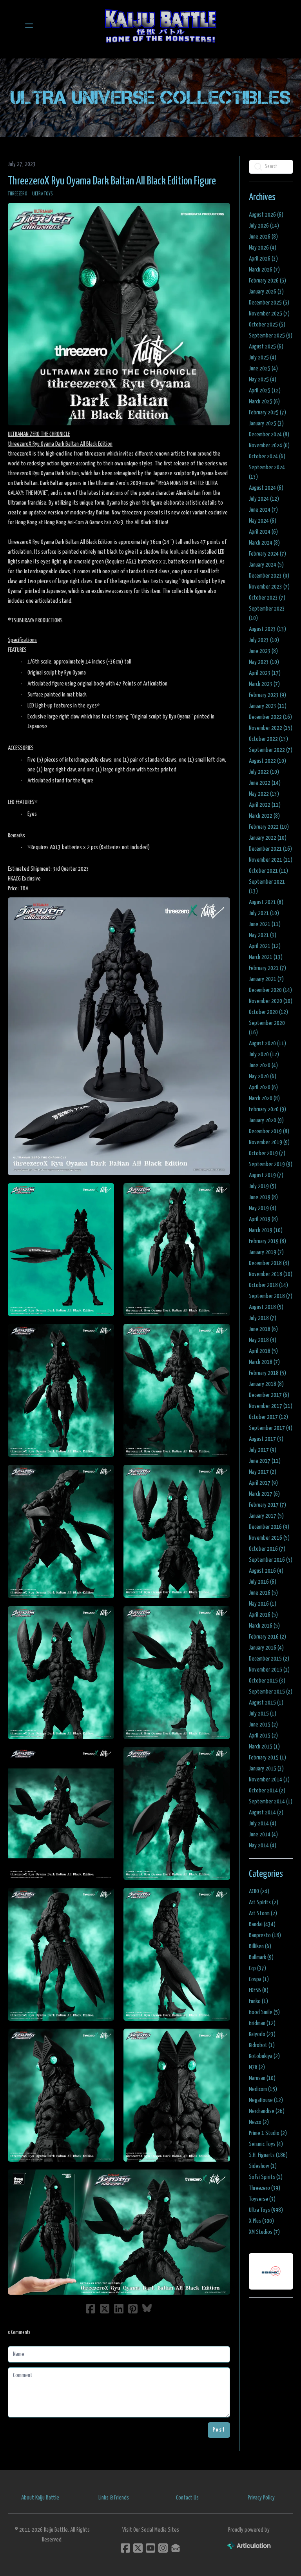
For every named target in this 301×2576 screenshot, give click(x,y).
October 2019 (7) (267, 1153)
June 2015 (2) (263, 1725)
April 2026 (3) (263, 259)
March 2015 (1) (264, 1747)
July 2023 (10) (264, 640)
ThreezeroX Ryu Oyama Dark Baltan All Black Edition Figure (112, 181)
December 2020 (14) (270, 990)
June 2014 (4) (263, 1835)
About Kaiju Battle (40, 2498)
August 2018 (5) (266, 1307)
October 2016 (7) (267, 1549)
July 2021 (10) (264, 913)
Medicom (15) (263, 2089)
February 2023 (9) (267, 695)
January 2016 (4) (266, 1648)
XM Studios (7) (264, 2232)
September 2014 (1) (271, 1802)
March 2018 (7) (264, 1362)
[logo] (161, 26)
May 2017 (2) (263, 1472)
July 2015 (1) (263, 1714)
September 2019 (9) (271, 1164)
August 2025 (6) (266, 347)
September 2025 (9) (271, 336)
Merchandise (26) (267, 2111)
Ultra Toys (43, 194)
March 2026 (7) (264, 270)
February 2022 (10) (269, 827)
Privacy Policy (261, 2498)
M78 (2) (257, 2067)
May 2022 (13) (264, 794)
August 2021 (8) (266, 902)
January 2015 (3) (266, 1769)
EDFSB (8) (259, 1990)
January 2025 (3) (266, 424)
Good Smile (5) (264, 2012)
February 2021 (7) (267, 968)
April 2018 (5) (263, 1351)
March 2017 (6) (264, 1494)
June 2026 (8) (263, 237)
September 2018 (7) (271, 1296)
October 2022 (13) (268, 739)
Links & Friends (114, 2498)
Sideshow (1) (263, 2166)
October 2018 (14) (268, 1285)
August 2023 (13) (267, 629)
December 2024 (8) (269, 435)
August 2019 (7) (266, 1175)
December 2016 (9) (269, 1527)
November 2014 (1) (269, 1780)
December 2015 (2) (269, 1659)
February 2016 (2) (267, 1637)
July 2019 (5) (263, 1186)
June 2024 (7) (263, 510)
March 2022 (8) (264, 816)
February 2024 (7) (267, 554)
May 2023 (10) (264, 662)
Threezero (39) (265, 2188)
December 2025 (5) (269, 303)
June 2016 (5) (263, 1593)
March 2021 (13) (266, 957)
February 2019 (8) (267, 1241)
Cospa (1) (259, 1979)
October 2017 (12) (268, 1417)
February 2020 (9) (267, 1109)
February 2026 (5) (267, 281)
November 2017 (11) (271, 1406)
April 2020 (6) (263, 1087)
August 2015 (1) (266, 1703)
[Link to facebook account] (125, 2548)
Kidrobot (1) (262, 2045)
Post (219, 2430)
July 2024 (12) (264, 499)
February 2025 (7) (267, 413)
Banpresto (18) (265, 1935)
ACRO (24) (259, 1891)
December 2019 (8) (269, 1131)
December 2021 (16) (270, 849)
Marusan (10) (262, 2078)
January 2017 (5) (266, 1516)
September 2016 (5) (271, 1560)
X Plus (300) (261, 2221)
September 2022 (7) (271, 750)
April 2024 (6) (263, 532)
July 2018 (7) (263, 1318)
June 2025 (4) (263, 369)
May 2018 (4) (263, 1340)
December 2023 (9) (269, 576)
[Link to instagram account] (163, 2548)
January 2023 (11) (268, 706)
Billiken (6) (260, 1946)
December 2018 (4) (269, 1263)
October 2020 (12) (268, 1012)
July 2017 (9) (263, 1450)
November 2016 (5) (269, 1538)
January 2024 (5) (266, 565)
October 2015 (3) (267, 1681)
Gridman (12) (262, 2023)
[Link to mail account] (176, 2548)
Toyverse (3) (262, 2199)
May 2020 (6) (263, 1077)
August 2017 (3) (266, 1439)
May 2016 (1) (263, 1604)
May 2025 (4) (263, 380)
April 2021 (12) (265, 946)
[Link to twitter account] (138, 2548)
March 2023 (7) (264, 684)
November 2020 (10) (271, 1001)
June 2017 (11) (265, 1461)
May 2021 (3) (263, 935)
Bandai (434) (262, 1924)
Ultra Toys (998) (266, 2210)
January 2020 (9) (266, 1120)
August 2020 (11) (267, 1044)
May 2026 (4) (263, 248)
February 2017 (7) (267, 1505)
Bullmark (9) (261, 1957)
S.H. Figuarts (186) (268, 2155)
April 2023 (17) (265, 673)
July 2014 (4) (263, 1824)
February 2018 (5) (267, 1373)
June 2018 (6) (263, 1329)
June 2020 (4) (263, 1066)
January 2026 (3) (266, 292)
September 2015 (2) (271, 1692)
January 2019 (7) (266, 1252)
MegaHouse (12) (266, 2100)
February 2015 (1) (267, 1758)
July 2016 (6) (263, 1582)
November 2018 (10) (271, 1274)
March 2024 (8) (264, 543)
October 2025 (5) (267, 325)
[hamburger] (29, 26)
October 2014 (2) (267, 1791)
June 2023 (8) (263, 651)
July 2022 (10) (264, 772)
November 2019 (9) (269, 1142)
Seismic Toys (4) (266, 2144)
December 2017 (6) (269, 1395)
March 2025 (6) (264, 402)
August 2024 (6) (266, 488)
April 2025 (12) (265, 391)
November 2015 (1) (269, 1670)
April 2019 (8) (263, 1219)
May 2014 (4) (263, 1846)
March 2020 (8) (264, 1098)
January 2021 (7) (266, 979)
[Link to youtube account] (150, 2548)
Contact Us (187, 2498)
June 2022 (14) (265, 783)
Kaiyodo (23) (262, 2034)
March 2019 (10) (266, 1230)
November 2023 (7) (269, 587)
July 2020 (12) (264, 1055)
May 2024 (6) (263, 521)
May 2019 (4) (263, 1208)
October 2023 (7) (267, 598)
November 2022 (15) (271, 728)
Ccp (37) (257, 1968)
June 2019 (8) (263, 1197)
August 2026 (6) (266, 215)
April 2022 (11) (265, 805)
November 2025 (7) (269, 314)
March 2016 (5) (264, 1626)
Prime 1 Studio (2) (268, 2133)
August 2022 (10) (267, 761)
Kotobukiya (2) (264, 2056)
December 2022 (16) (270, 717)
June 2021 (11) (265, 924)
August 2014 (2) (266, 1813)
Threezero (18, 194)
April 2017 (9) (263, 1483)
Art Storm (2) (263, 1913)
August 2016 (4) (266, 1571)
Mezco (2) (259, 2122)
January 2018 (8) (266, 1384)
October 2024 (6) (267, 457)
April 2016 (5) (263, 1615)
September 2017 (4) (271, 1428)
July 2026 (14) (264, 226)
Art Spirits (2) (264, 1902)
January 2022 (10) (268, 838)
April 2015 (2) (263, 1736)
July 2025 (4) (263, 358)
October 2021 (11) (268, 871)
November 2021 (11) (271, 860)
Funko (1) (258, 2001)
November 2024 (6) (269, 446)
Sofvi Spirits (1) (266, 2177)
